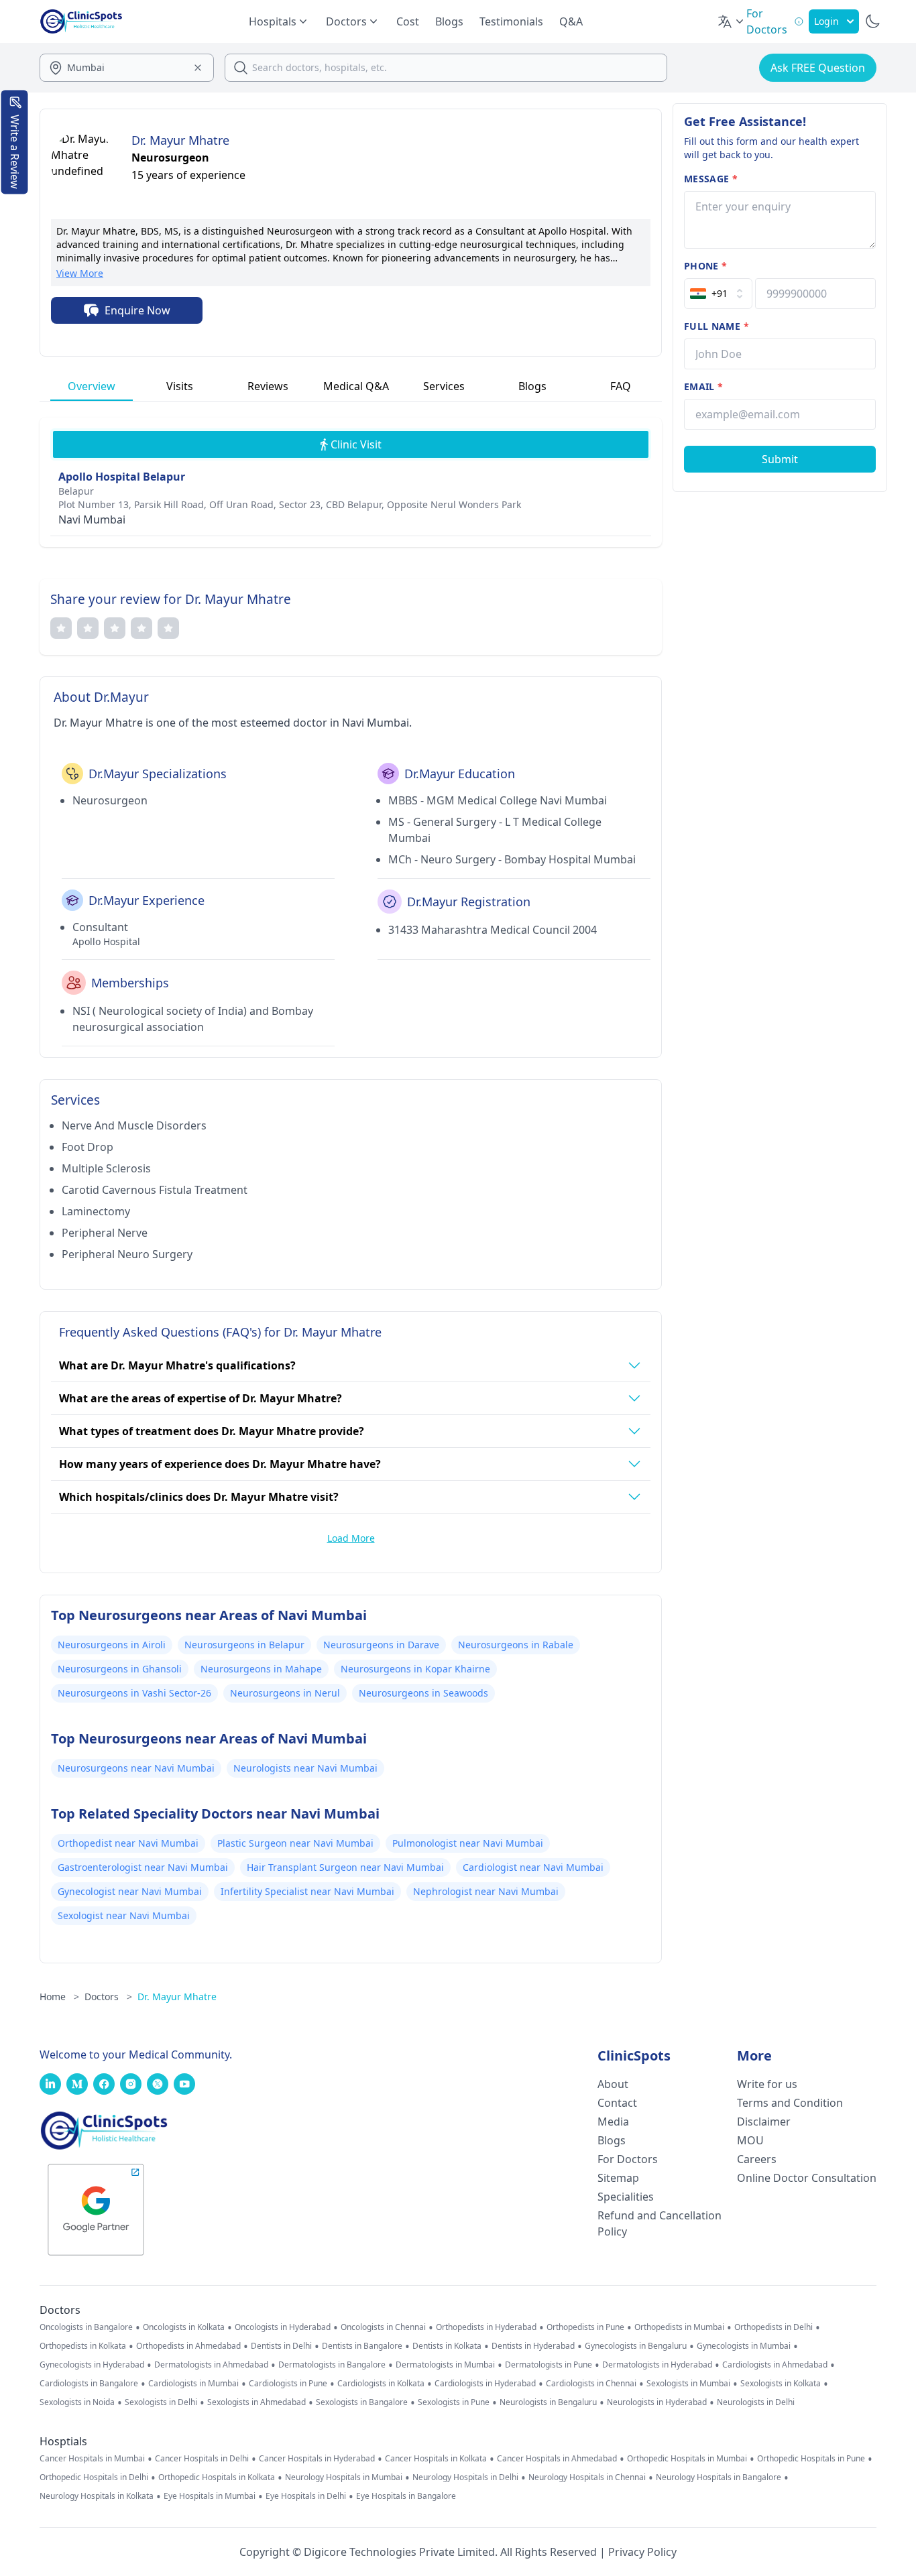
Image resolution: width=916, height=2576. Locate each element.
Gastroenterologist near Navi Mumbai (143, 1867)
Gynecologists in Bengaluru (636, 2346)
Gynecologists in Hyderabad (92, 2365)
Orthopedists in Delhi (774, 2327)
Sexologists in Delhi (161, 2402)
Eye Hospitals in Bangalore (406, 2496)
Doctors (108, 1997)
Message (711, 179)
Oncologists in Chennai (383, 2327)
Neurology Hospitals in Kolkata (97, 2496)
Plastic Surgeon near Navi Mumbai (295, 1843)
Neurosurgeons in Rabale (516, 1645)
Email (703, 386)
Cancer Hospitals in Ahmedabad (557, 2459)
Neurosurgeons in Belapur (244, 1645)
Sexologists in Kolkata (781, 2384)
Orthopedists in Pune (585, 2327)
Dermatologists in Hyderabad (657, 2365)
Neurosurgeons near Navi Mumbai (136, 1768)
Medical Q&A (356, 386)
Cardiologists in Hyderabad (485, 2384)
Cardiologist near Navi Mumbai (533, 1867)
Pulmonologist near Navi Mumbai (468, 1843)
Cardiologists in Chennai (591, 2384)
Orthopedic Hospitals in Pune (811, 2459)
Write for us (767, 2084)
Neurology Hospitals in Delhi (465, 2477)
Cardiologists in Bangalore (89, 2384)
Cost (408, 21)
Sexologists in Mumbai (688, 2384)
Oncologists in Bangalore (86, 2327)
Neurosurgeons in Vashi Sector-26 (134, 1693)
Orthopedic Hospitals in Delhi (94, 2477)
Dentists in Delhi (281, 2346)
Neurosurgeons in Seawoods (423, 1693)
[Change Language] (732, 21)
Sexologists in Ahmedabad (256, 2402)
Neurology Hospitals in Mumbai (344, 2477)
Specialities (626, 2197)
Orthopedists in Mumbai (679, 2327)
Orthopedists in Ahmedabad (188, 2346)
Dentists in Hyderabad (533, 2346)
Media (613, 2122)
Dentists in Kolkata (447, 2346)
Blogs (449, 21)
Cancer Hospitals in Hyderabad (317, 2459)
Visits (180, 386)
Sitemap (618, 2178)
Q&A (571, 21)
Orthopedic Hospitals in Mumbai (687, 2459)
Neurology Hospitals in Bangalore (719, 2477)
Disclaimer (764, 2122)
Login (826, 21)
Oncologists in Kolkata (184, 2327)
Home (59, 1997)
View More (80, 273)
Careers (757, 2159)
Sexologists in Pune (454, 2402)
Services (444, 386)
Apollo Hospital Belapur (122, 477)
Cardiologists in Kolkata (381, 2384)
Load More (351, 1538)
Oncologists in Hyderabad (283, 2327)
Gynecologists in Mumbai (744, 2346)
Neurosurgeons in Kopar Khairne (415, 1669)
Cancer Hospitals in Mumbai (92, 2459)
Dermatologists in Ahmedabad (211, 2365)
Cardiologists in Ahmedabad (775, 2365)
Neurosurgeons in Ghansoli (120, 1669)
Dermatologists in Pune (549, 2365)
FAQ (621, 386)
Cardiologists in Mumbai (193, 2384)
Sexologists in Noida (77, 2402)
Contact (617, 2103)
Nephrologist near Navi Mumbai (486, 1891)
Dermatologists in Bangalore (332, 2365)
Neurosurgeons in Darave (381, 1645)
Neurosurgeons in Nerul (285, 1693)
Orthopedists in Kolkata (83, 2346)
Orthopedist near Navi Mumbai (128, 1843)
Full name (717, 326)
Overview (92, 386)
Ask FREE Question (818, 68)
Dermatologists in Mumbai (445, 2365)
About (613, 2084)
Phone (705, 266)
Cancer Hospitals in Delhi (202, 2459)
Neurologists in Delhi (756, 2402)
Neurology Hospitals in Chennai (587, 2477)
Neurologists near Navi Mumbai (305, 1768)
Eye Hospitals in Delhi (306, 2496)
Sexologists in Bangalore (362, 2402)
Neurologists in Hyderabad (657, 2402)
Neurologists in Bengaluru (548, 2402)
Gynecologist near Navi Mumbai (130, 1891)
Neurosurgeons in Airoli (112, 1645)
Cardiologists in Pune (288, 2384)
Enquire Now (137, 310)
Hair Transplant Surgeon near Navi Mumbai (345, 1867)
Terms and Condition (790, 2103)
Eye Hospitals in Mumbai (210, 2496)
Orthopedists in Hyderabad (486, 2327)
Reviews (268, 386)
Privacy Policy (642, 2552)
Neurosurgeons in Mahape (261, 1669)
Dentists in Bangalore (362, 2346)
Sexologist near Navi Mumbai (124, 1915)
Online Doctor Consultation (807, 2178)
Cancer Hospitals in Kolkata (436, 2459)
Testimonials (511, 21)
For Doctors (628, 2159)
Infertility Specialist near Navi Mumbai (307, 1891)
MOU (750, 2140)
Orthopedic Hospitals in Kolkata (217, 2477)
